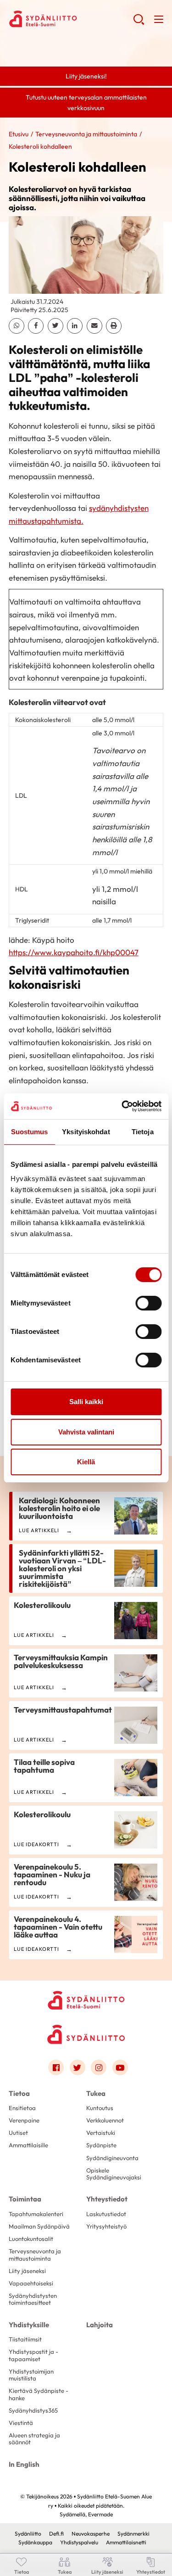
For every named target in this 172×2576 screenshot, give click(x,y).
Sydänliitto (28, 2534)
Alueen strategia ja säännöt (34, 2439)
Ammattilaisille (28, 2145)
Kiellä (86, 1462)
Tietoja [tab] (143, 1132)
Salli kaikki (86, 1402)
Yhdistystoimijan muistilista (31, 2375)
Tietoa (19, 2093)
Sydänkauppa (35, 2542)
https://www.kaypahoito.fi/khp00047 (74, 952)
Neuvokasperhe (91, 2534)
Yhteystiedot (107, 2199)
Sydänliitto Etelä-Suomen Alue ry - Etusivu (71, 19)
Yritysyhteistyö (106, 2226)
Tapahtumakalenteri (36, 2214)
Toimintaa (25, 2199)
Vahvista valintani (86, 1432)
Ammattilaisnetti (126, 2542)
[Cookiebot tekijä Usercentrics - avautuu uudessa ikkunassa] (122, 1106)
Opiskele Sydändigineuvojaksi (114, 2174)
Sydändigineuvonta (112, 2158)
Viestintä (21, 2423)
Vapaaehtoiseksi (31, 2283)
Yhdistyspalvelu (79, 2542)
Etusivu (19, 134)
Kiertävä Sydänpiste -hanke (39, 2394)
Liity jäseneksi (27, 2271)
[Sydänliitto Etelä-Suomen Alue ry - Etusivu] (86, 2000)
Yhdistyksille (29, 2325)
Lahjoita (100, 2325)
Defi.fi (56, 2534)
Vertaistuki (101, 2133)
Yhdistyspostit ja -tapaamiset (33, 2355)
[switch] (148, 1303)
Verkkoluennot (105, 2120)
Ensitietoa (22, 2108)
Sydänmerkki (133, 2534)
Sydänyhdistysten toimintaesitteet (33, 2299)
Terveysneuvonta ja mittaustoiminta (86, 134)
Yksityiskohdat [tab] (86, 1132)
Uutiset (18, 2133)
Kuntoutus (100, 2108)
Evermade (100, 2514)
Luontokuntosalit (31, 2239)
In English (24, 2464)
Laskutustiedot (106, 2214)
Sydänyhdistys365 (33, 2410)
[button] (139, 23)
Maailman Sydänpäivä (39, 2226)
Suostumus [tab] (30, 1132)
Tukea (96, 2093)
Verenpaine (24, 2120)
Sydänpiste (101, 2145)
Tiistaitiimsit (25, 2339)
